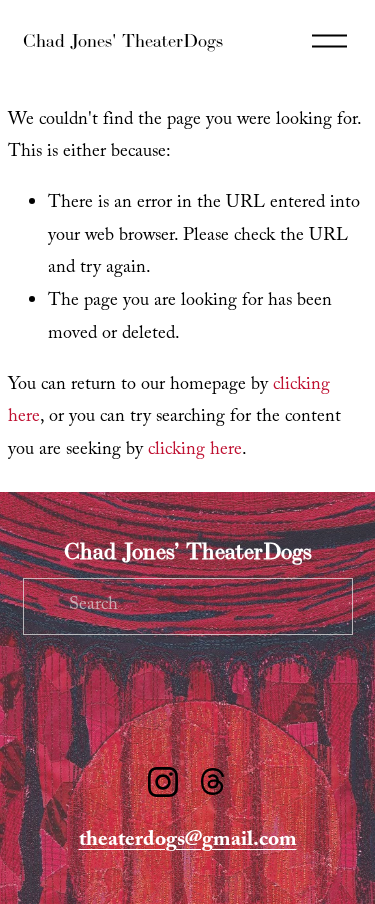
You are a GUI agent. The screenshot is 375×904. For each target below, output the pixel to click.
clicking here (195, 451)
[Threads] (213, 782)
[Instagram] (163, 782)
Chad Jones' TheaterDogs (123, 40)
